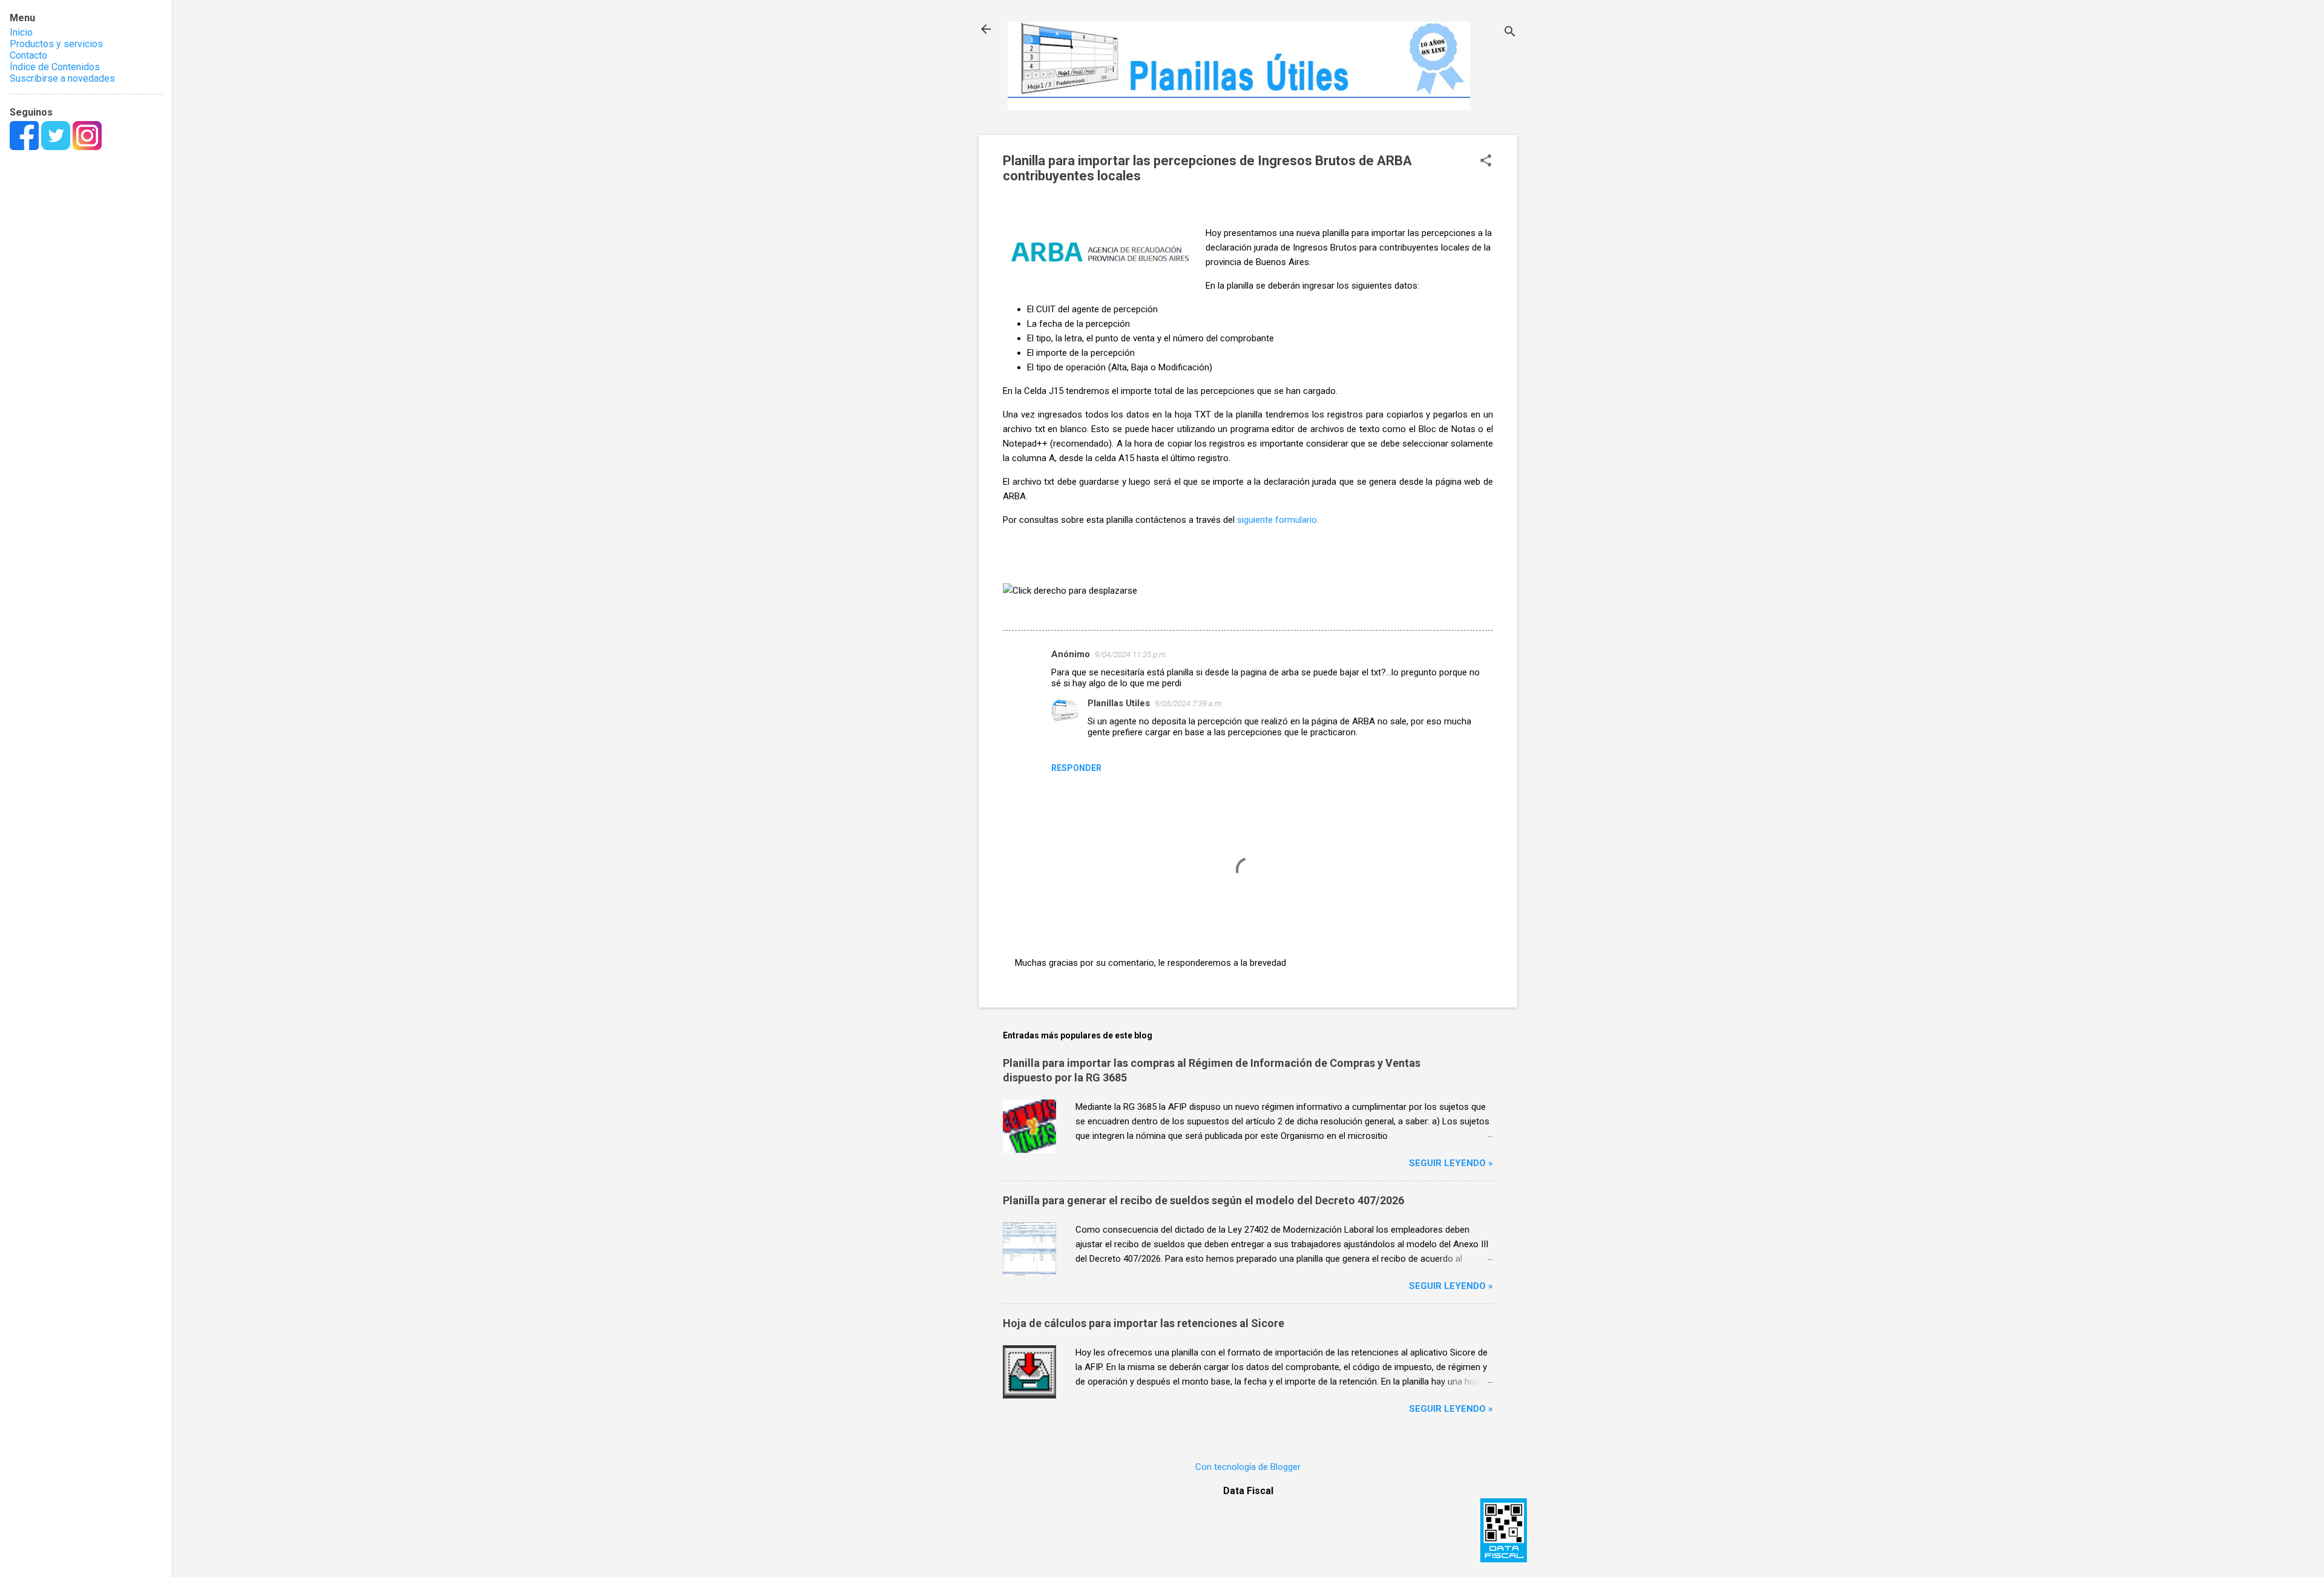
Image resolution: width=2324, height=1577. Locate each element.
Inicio (21, 32)
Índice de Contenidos (55, 67)
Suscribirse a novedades (62, 78)
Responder (1076, 768)
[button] (1486, 162)
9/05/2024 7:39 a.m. (1189, 703)
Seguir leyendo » (1451, 1163)
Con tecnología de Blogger (1248, 1467)
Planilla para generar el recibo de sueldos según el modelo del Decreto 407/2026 (1203, 1200)
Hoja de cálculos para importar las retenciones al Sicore (1144, 1323)
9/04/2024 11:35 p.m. (1131, 654)
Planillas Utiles (1119, 703)
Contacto (28, 55)
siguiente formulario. (1278, 520)
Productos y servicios (56, 44)
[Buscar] (1510, 33)
